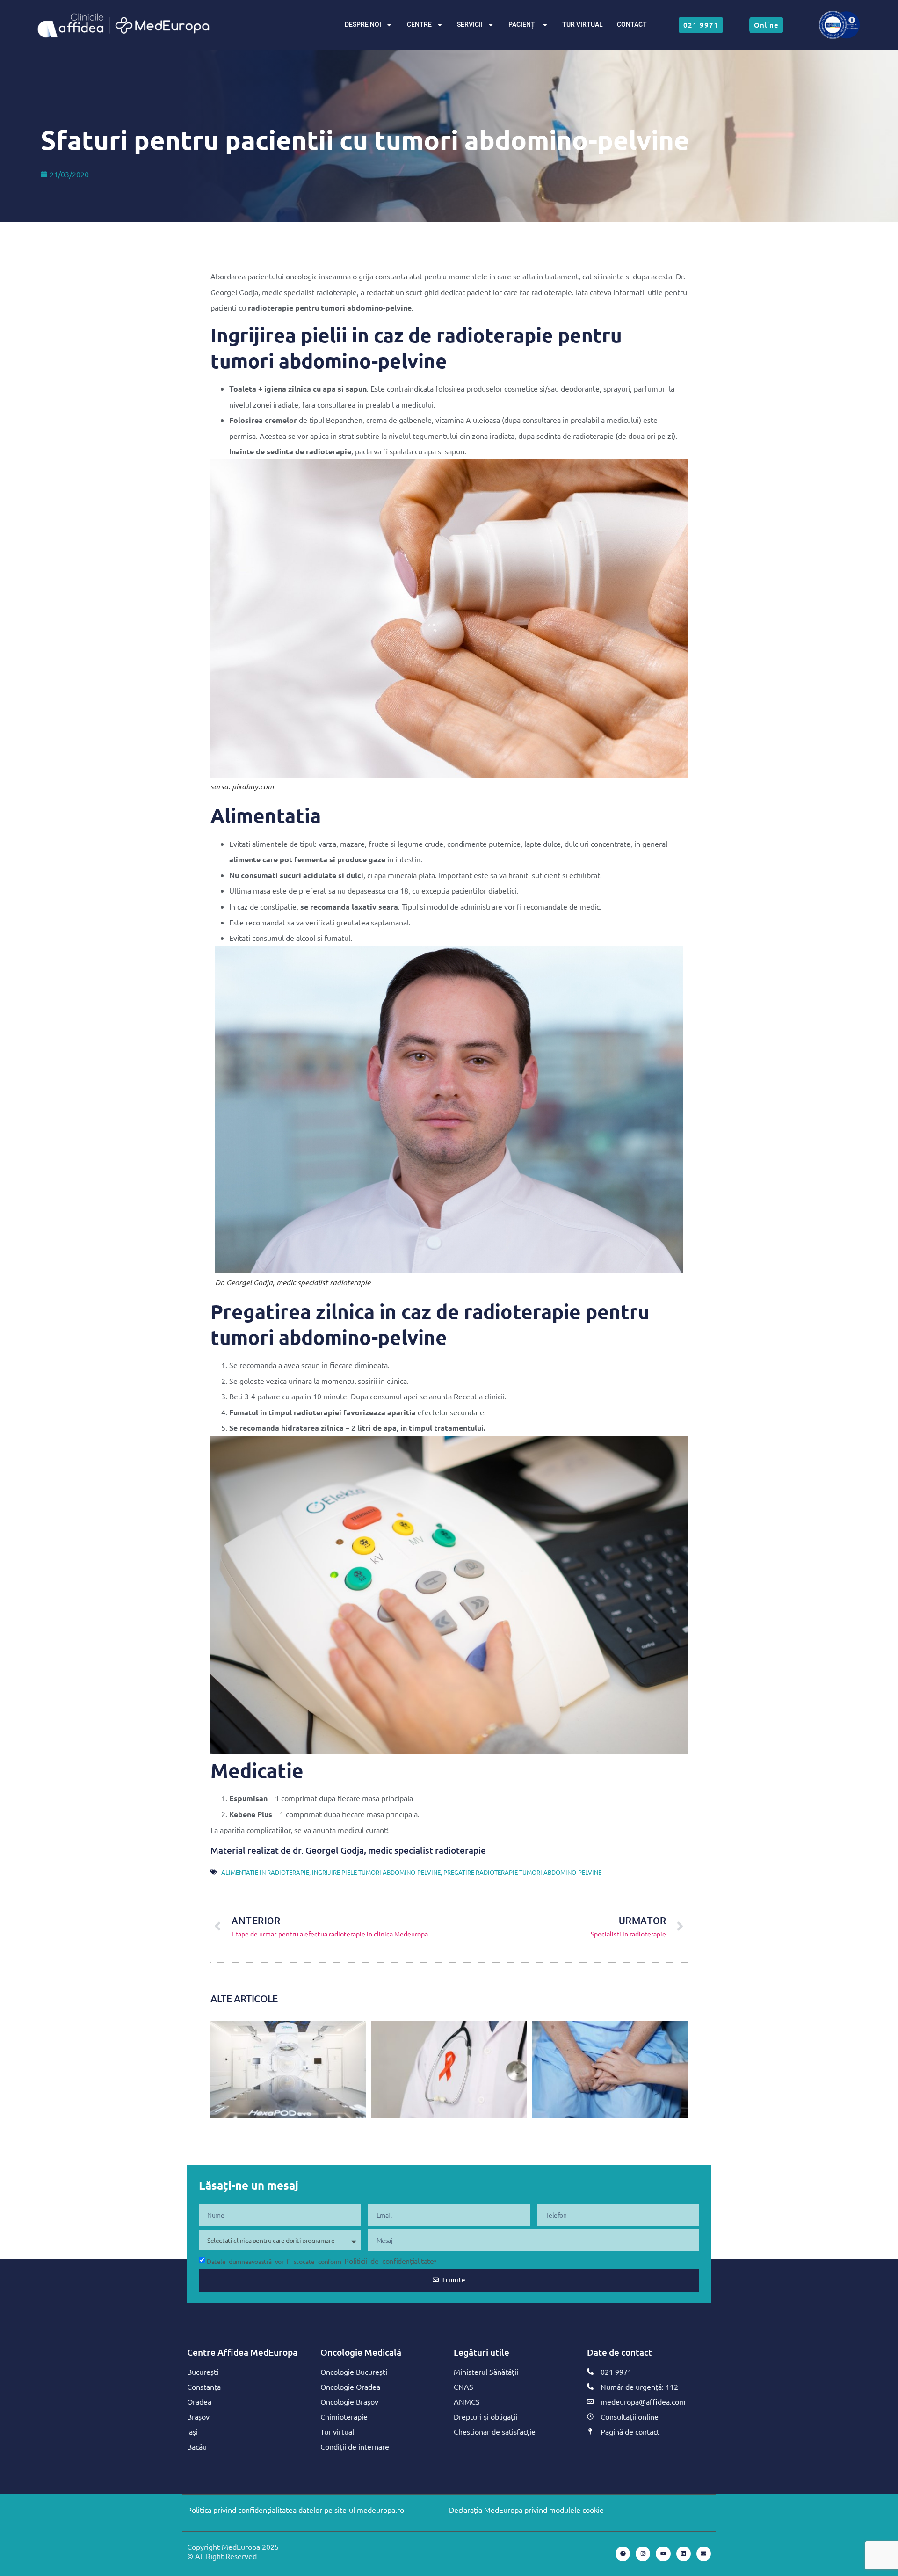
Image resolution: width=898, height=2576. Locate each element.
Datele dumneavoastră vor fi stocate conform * (322, 2261)
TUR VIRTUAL (583, 25)
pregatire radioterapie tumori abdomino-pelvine (522, 1872)
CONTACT (632, 25)
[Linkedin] (684, 2554)
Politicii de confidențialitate (389, 2261)
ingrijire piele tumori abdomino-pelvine (376, 1872)
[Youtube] (663, 2554)
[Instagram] (643, 2554)
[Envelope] (704, 2554)
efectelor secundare (451, 1412)
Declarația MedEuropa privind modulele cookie (526, 2510)
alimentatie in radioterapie (265, 1872)
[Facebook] (623, 2554)
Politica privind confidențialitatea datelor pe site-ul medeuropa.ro (296, 2510)
